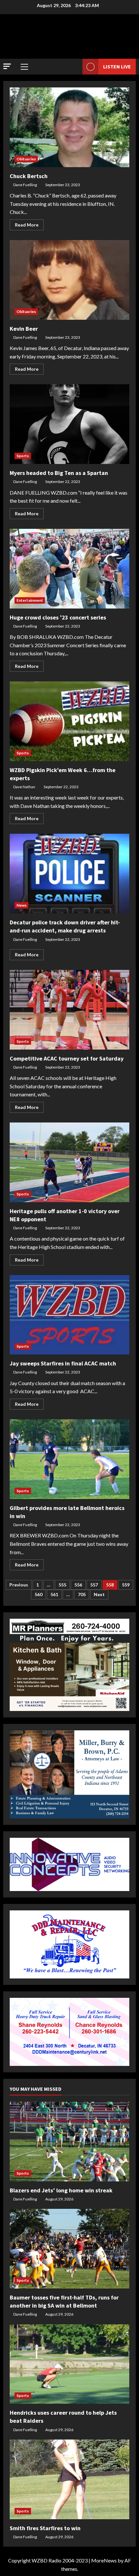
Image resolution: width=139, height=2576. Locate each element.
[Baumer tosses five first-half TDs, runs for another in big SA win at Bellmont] (69, 2249)
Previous (19, 1585)
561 (54, 1594)
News (21, 905)
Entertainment (30, 600)
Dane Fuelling (25, 185)
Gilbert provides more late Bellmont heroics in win (69, 1459)
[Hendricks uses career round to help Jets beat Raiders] (69, 2364)
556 (78, 1585)
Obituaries (26, 159)
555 (62, 1585)
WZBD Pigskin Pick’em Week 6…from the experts (69, 721)
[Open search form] (74, 67)
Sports (23, 456)
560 (38, 1594)
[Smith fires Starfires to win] (69, 2479)
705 (82, 1594)
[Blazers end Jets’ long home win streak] (69, 2142)
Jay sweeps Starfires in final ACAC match (69, 1315)
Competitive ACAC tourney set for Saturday (69, 1010)
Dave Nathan (24, 787)
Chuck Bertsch (69, 127)
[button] (7, 66)
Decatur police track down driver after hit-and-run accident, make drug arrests (69, 874)
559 (126, 1585)
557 (94, 1585)
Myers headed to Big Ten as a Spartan (69, 424)
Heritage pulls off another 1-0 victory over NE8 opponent (69, 1162)
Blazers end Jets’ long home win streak (61, 2190)
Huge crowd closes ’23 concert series (69, 569)
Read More (29, 226)
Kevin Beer (69, 280)
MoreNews (104, 2560)
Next (99, 1594)
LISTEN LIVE (117, 66)
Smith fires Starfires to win (45, 2528)
